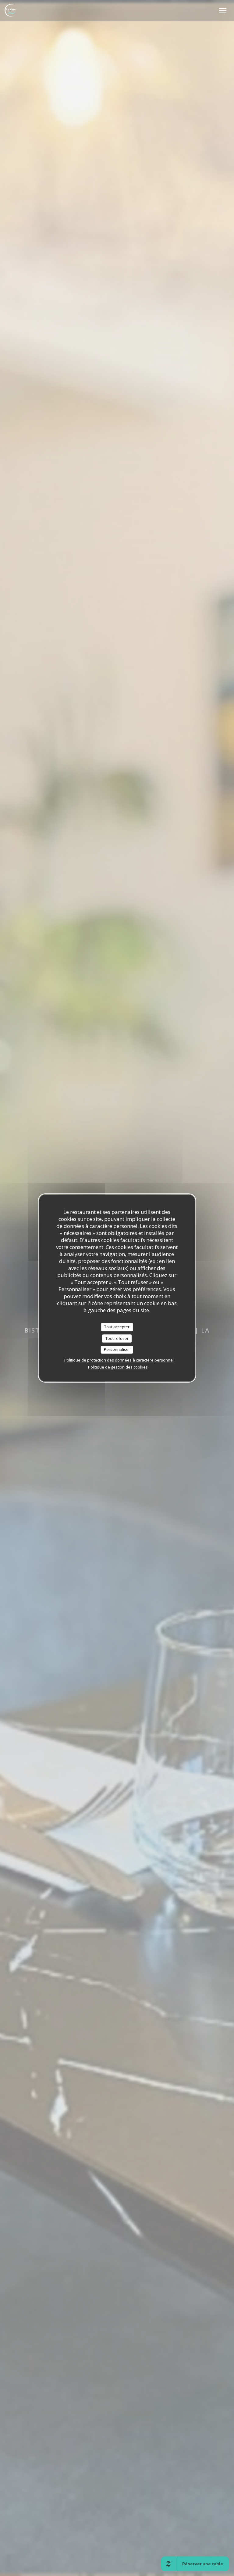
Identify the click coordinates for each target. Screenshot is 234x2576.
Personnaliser (117, 1349)
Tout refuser (117, 1338)
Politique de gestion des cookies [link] (118, 1367)
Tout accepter (117, 1327)
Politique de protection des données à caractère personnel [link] (119, 1360)
